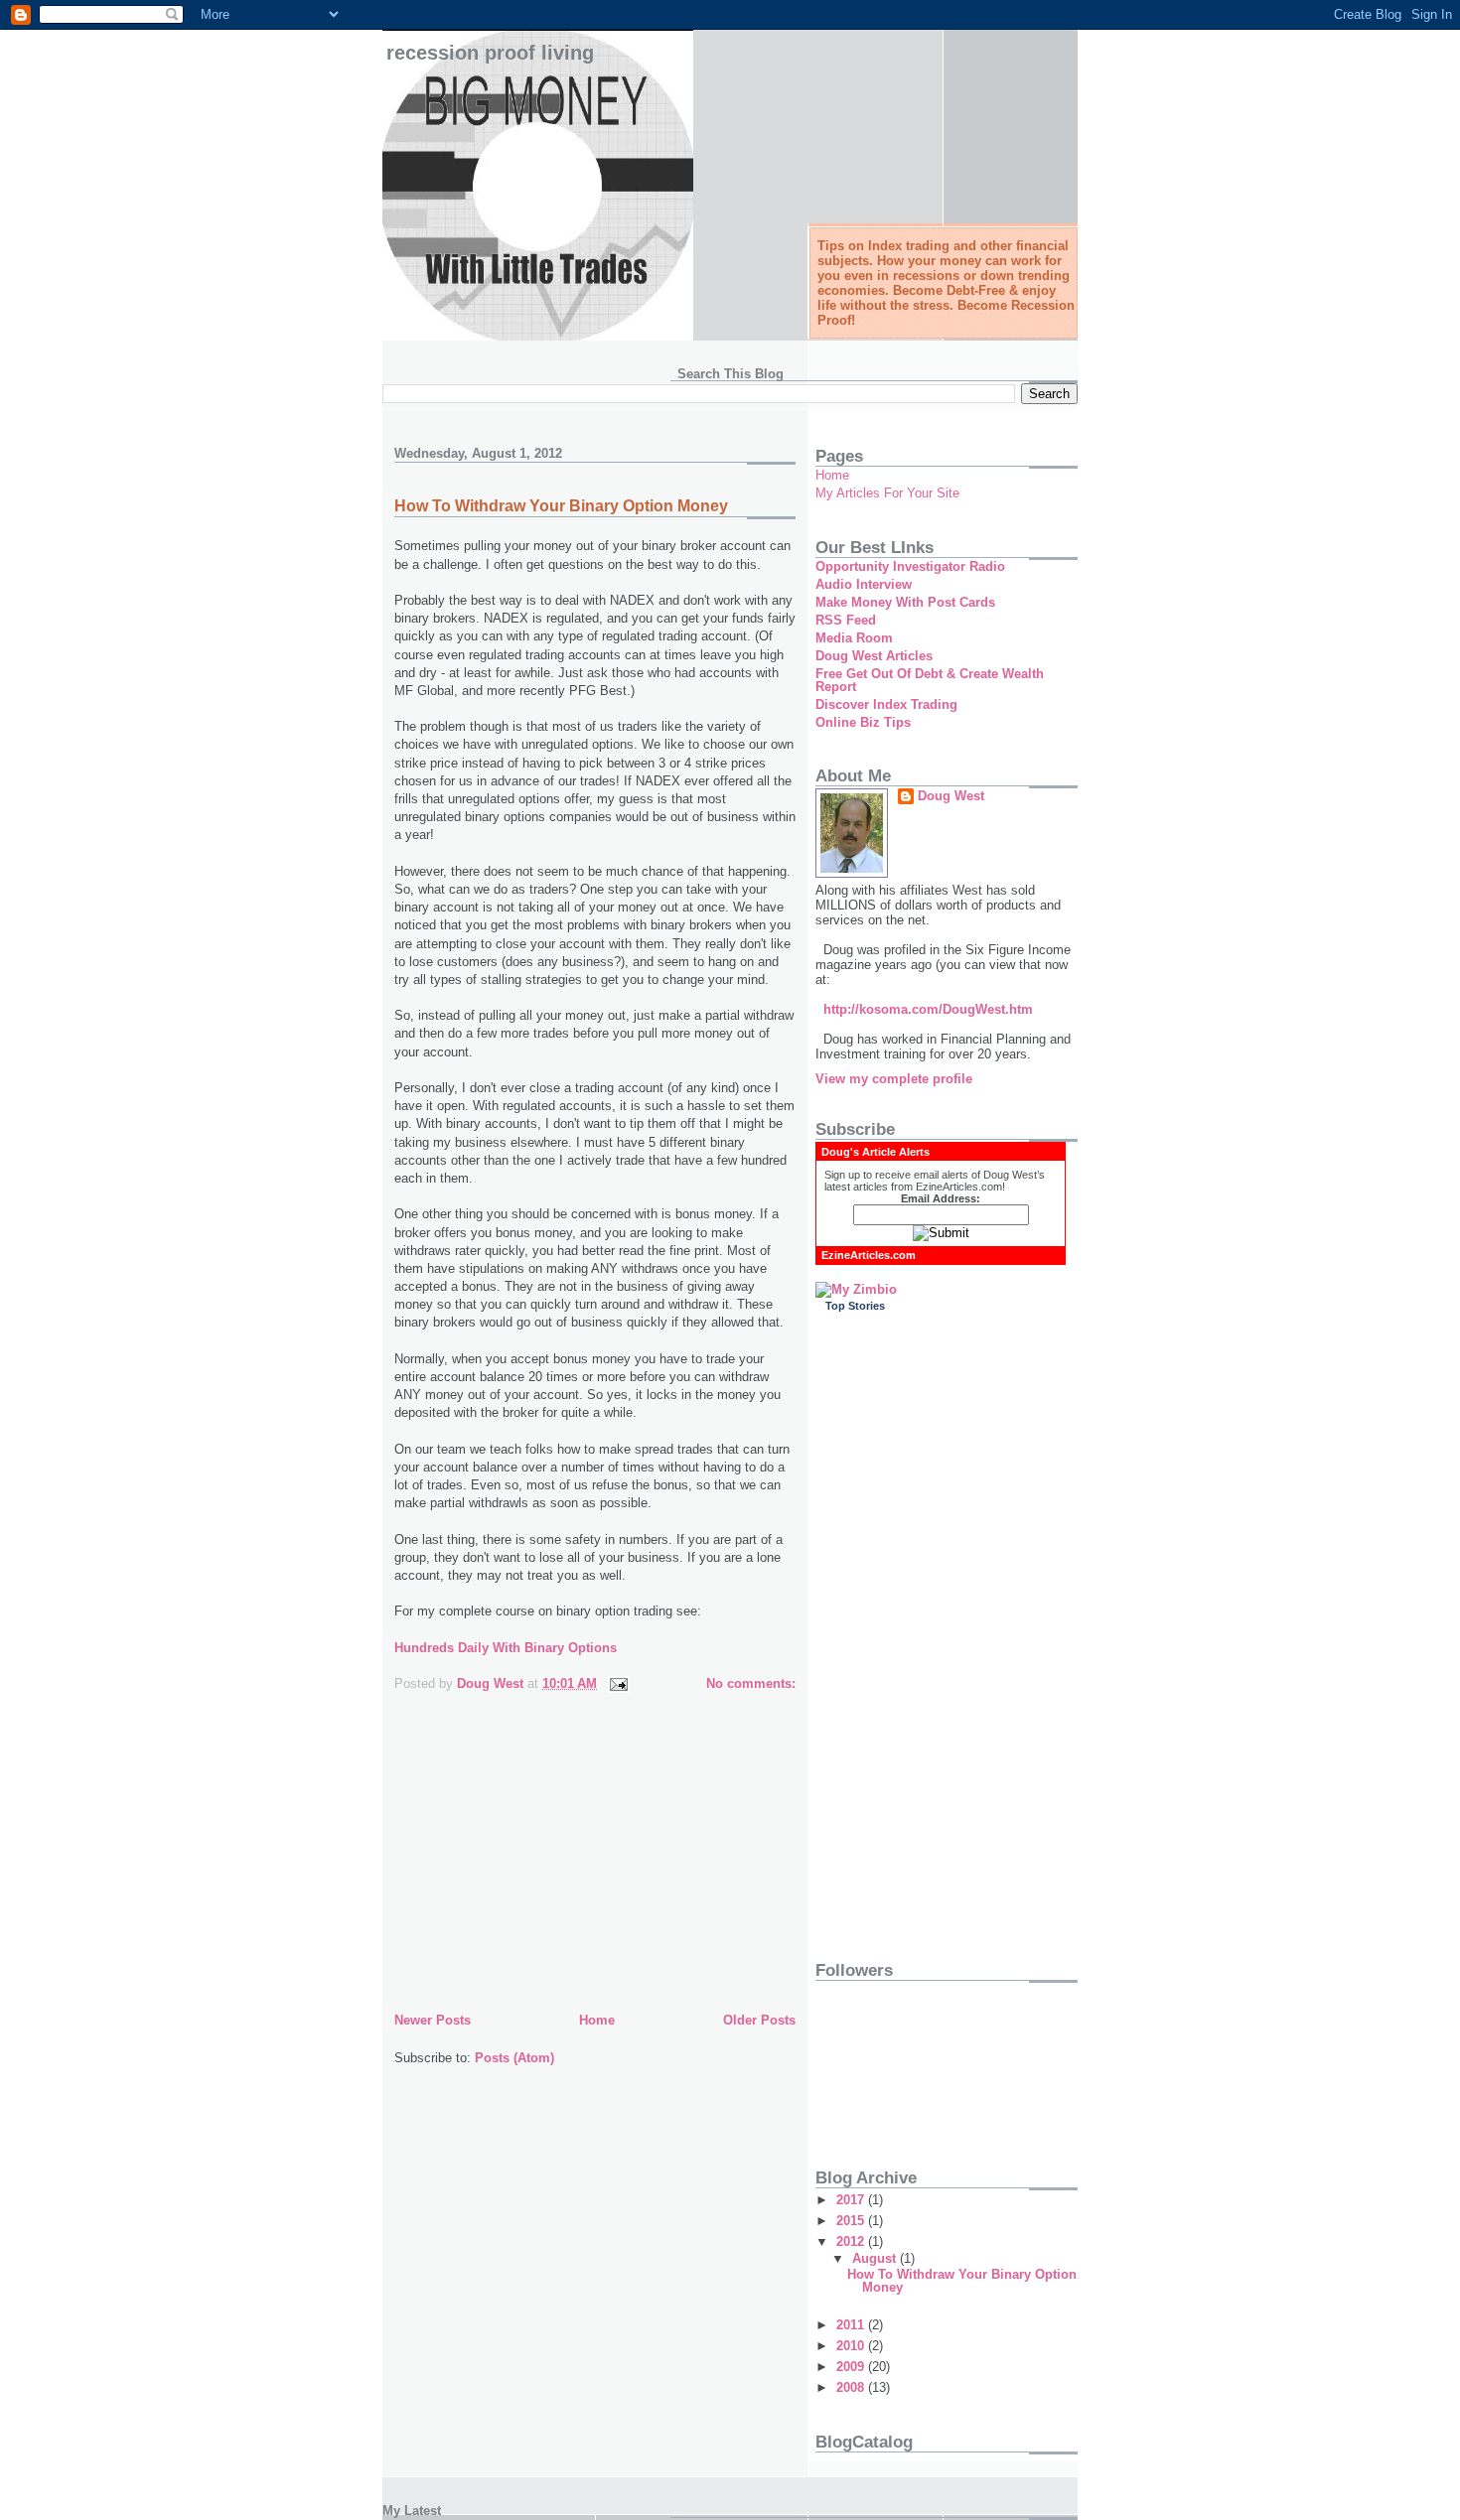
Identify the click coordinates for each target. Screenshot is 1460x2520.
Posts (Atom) (514, 2058)
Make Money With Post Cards (905, 602)
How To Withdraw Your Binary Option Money (561, 506)
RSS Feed (846, 620)
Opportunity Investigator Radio (910, 566)
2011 (852, 2325)
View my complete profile (894, 1079)
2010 (852, 2346)
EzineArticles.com (869, 1255)
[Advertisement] (543, 1869)
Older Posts (759, 2020)
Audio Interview (864, 584)
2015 (852, 2221)
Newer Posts (433, 2020)
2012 (852, 2241)
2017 (852, 2200)
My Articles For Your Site (887, 493)
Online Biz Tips (863, 722)
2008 (852, 2387)
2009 (852, 2367)
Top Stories (855, 1306)
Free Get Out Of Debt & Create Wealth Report (930, 680)
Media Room (854, 638)
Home (597, 2020)
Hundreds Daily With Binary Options (506, 1648)
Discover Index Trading (886, 704)
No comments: (751, 1683)
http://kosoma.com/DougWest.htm (928, 1009)
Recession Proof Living (490, 53)
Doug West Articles (874, 656)
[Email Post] (617, 1683)
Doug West (951, 796)
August (876, 2258)
